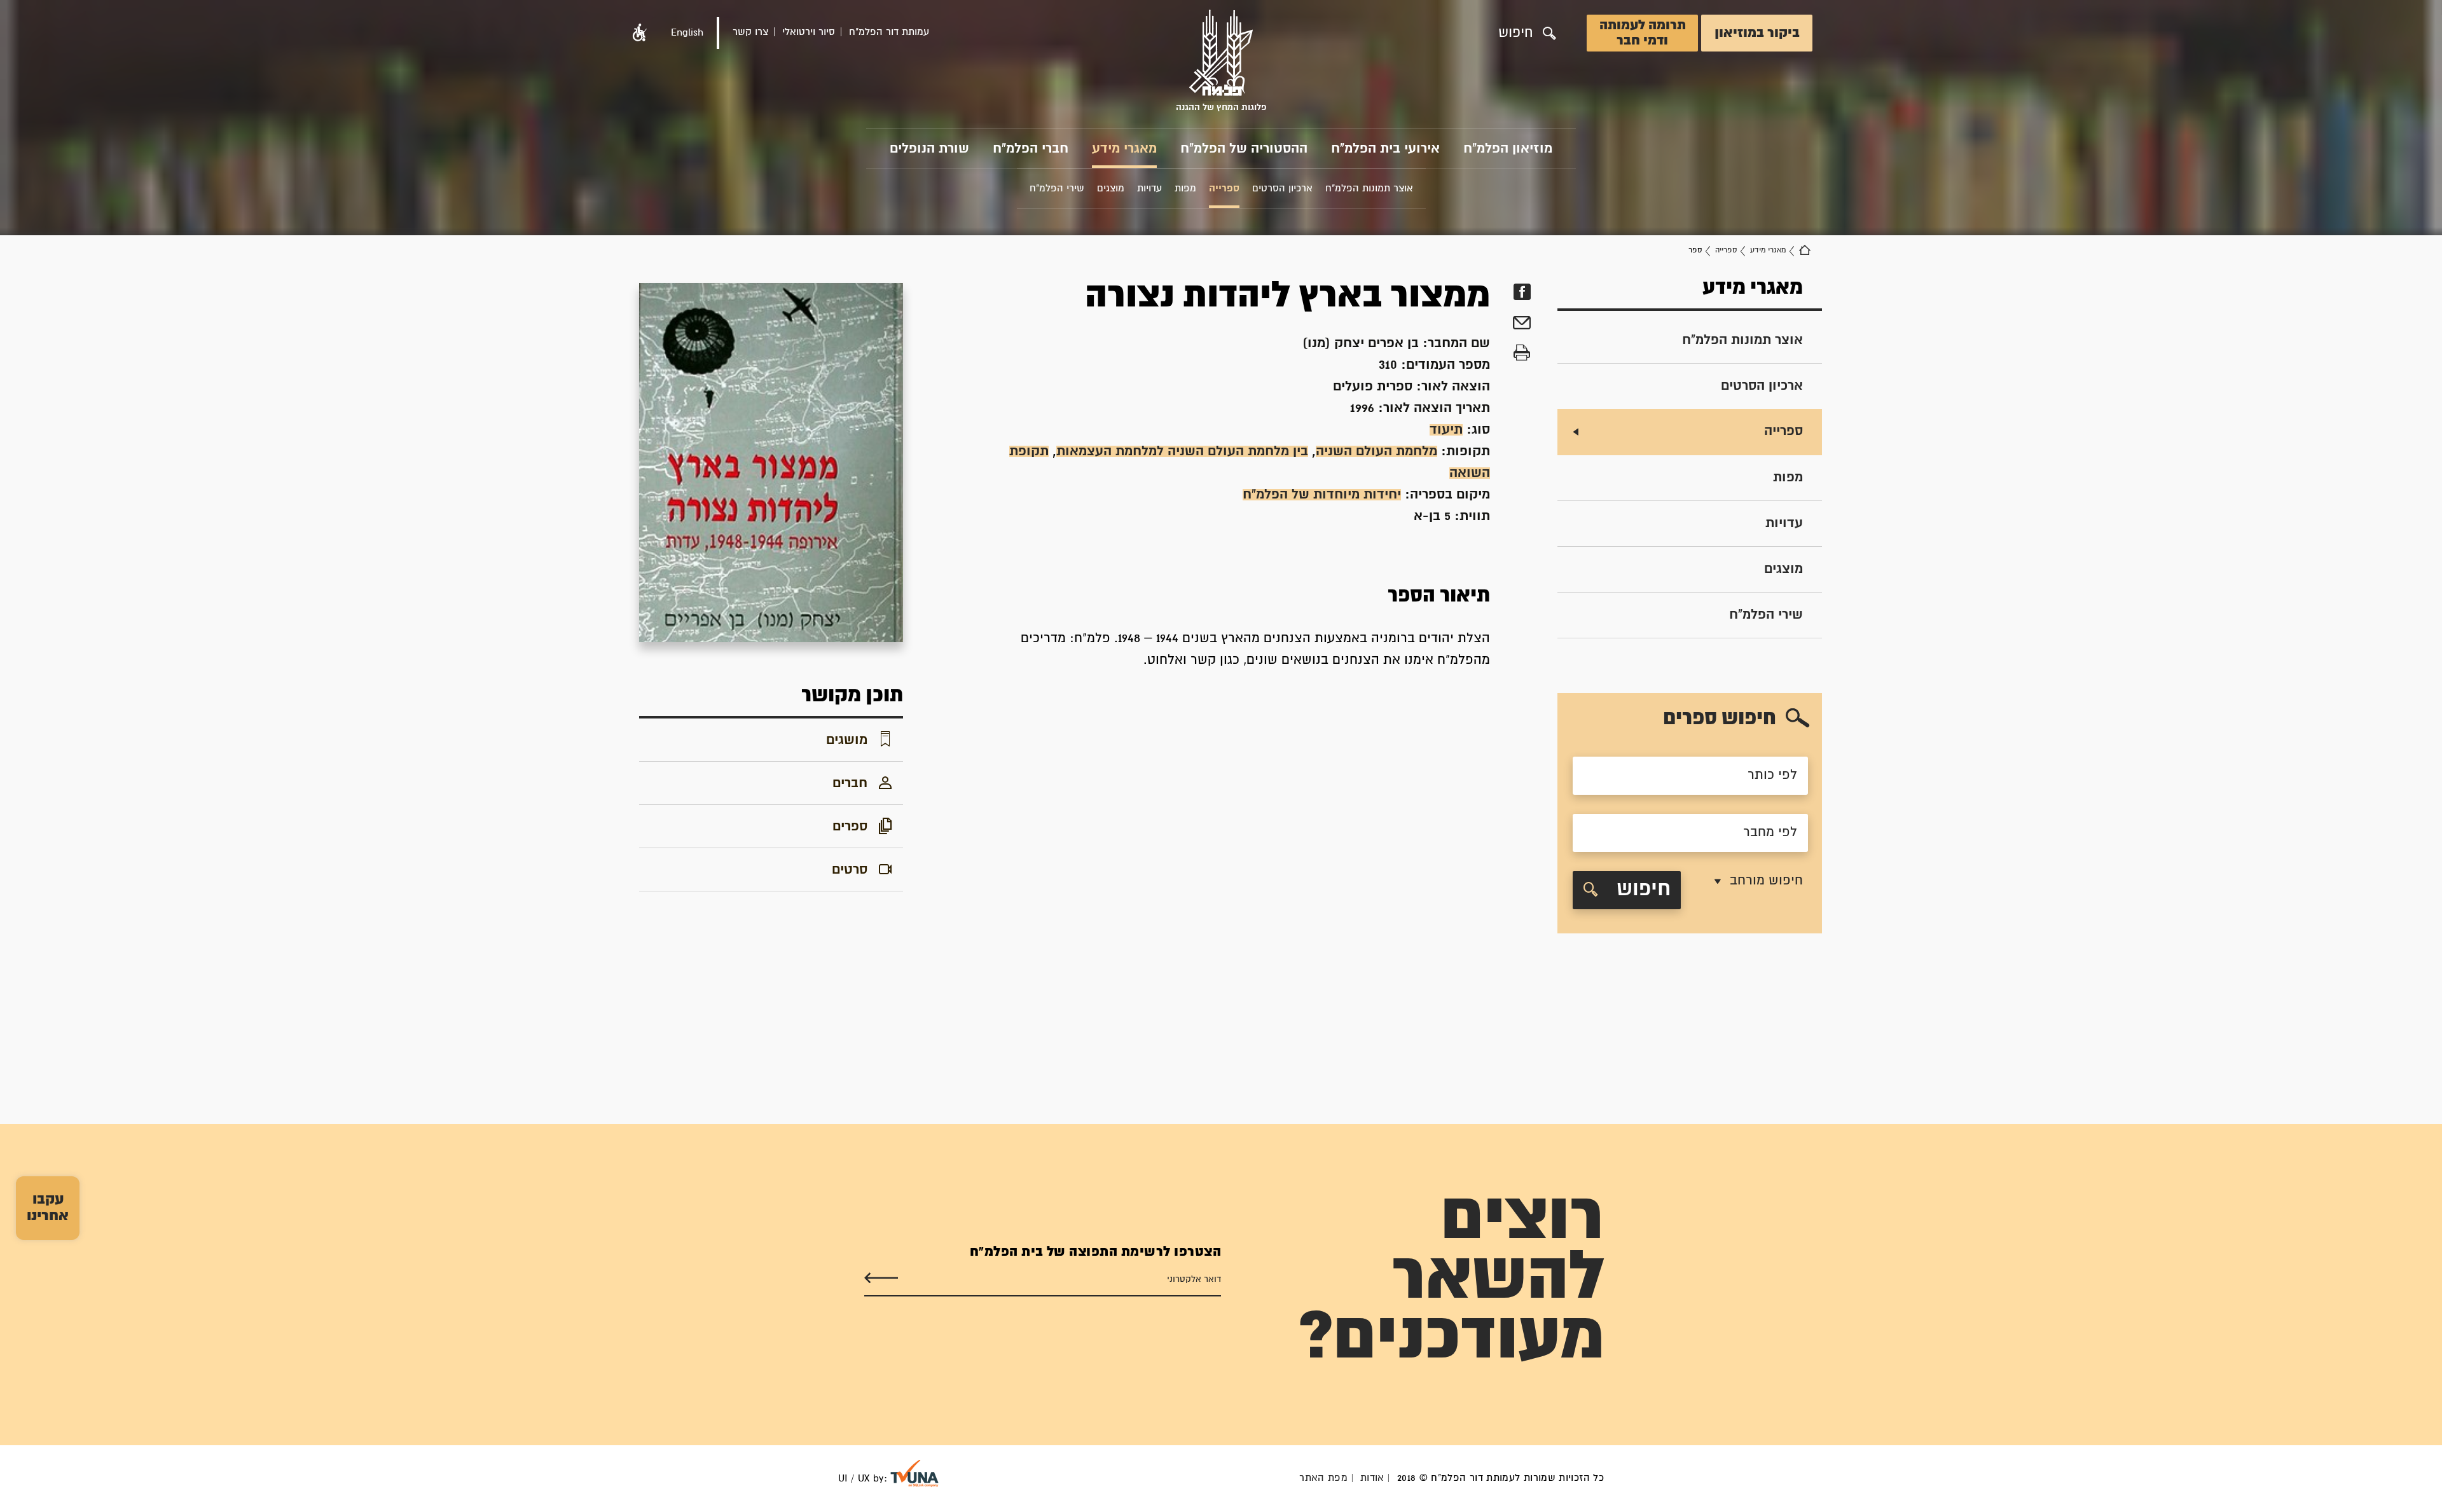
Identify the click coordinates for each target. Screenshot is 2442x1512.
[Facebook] (1522, 292)
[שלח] (881, 1278)
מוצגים (1783, 569)
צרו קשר (750, 32)
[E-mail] (1522, 325)
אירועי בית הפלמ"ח (1385, 149)
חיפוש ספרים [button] (1720, 719)
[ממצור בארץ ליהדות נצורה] (771, 463)
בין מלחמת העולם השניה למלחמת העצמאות (1182, 451)
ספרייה (1726, 250)
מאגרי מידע (1124, 149)
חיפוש (1641, 890)
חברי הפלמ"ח (1031, 149)
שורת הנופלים (929, 149)
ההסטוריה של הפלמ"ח (1244, 149)
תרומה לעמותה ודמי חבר (1643, 33)
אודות (1372, 1478)
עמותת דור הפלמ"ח (889, 32)
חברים (850, 783)
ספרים (850, 827)
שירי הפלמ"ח (1766, 615)
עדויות (1784, 523)
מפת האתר (1323, 1478)
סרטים (850, 870)
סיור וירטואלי (809, 32)
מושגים (847, 740)
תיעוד (1446, 430)
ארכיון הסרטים (1762, 386)
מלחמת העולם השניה (1376, 451)
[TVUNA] (914, 1474)
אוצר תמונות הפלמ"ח (1742, 340)
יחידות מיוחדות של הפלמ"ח (1322, 495)
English (687, 33)
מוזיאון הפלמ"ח (1508, 149)
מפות (1788, 478)
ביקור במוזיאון (1757, 33)
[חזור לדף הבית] (1805, 251)
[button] (640, 33)
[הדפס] (1522, 353)
